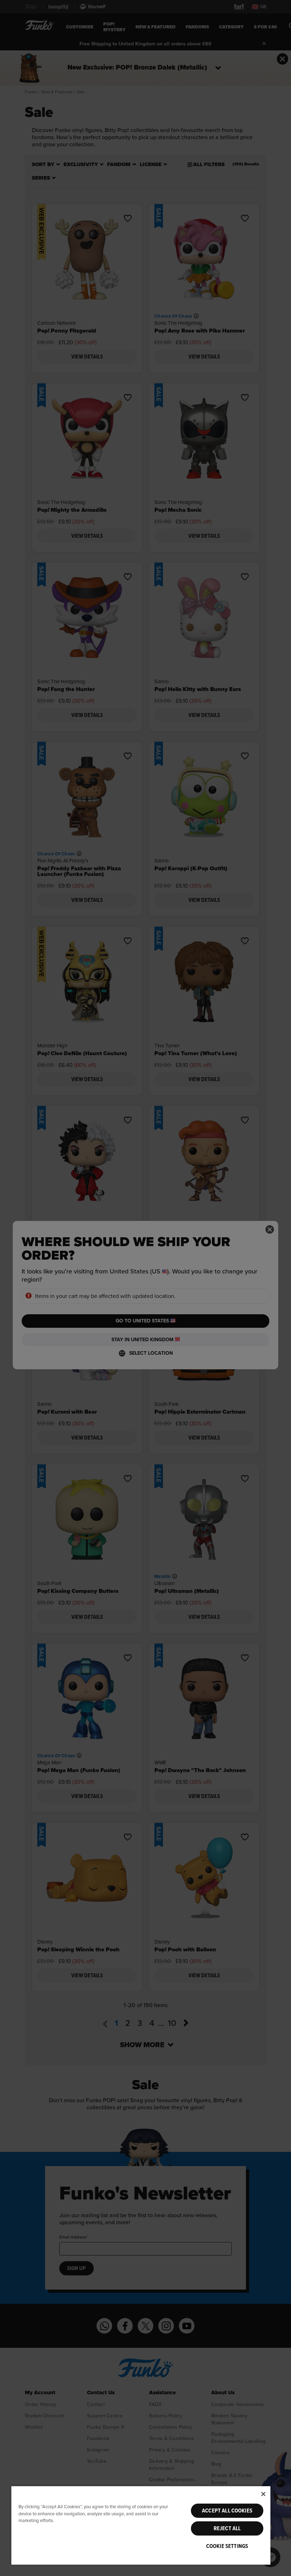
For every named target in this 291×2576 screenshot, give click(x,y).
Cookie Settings (227, 2546)
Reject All (227, 2528)
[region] (141, 2525)
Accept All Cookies (227, 2511)
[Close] (263, 2494)
